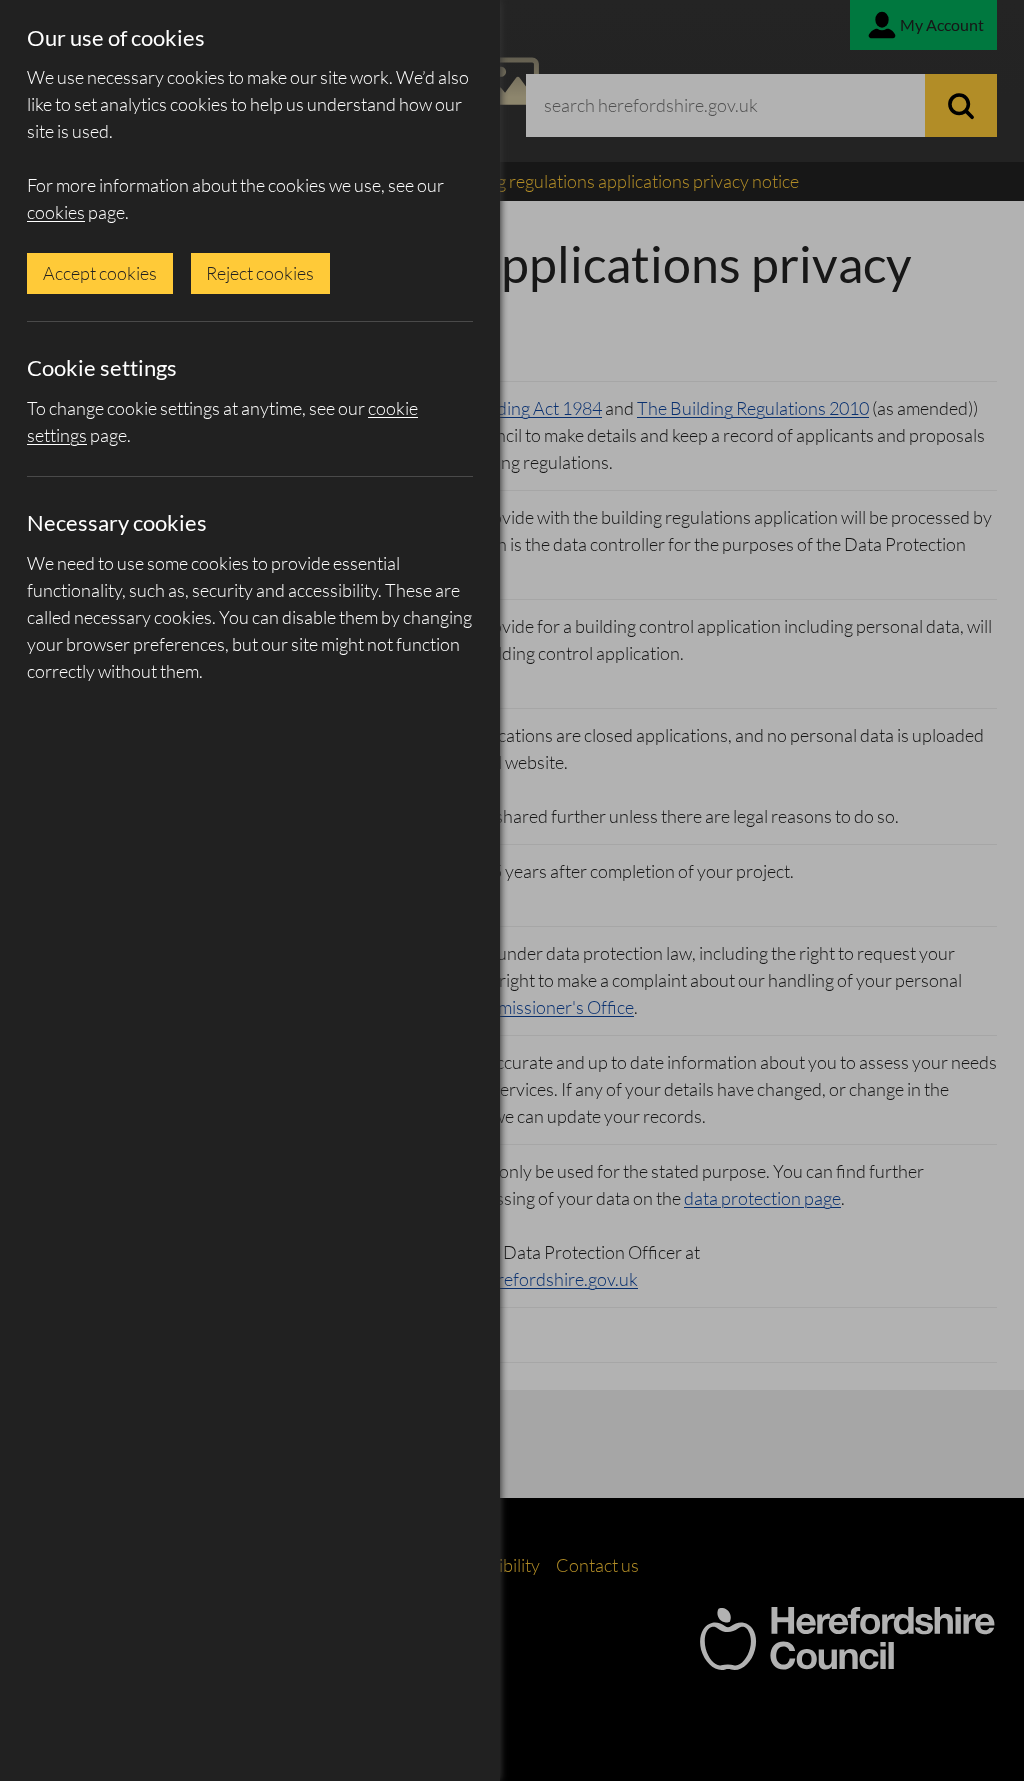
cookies (56, 212)
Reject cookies (260, 273)
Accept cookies (100, 273)
